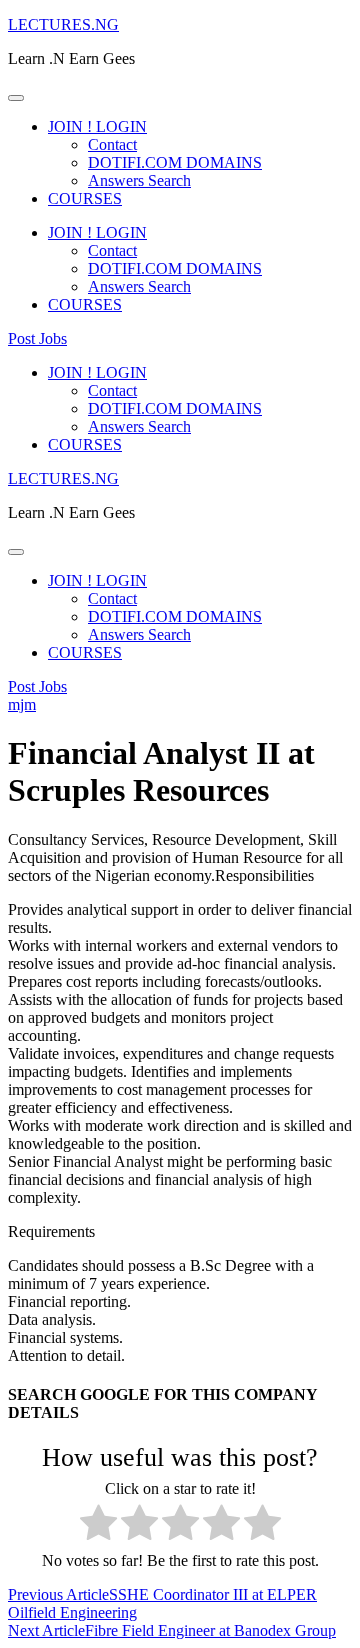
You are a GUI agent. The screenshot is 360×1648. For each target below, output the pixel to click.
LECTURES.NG (63, 24)
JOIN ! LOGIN (97, 126)
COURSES (85, 198)
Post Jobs (37, 338)
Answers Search (139, 180)
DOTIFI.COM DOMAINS (175, 162)
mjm (22, 704)
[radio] (98, 1524)
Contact (112, 144)
